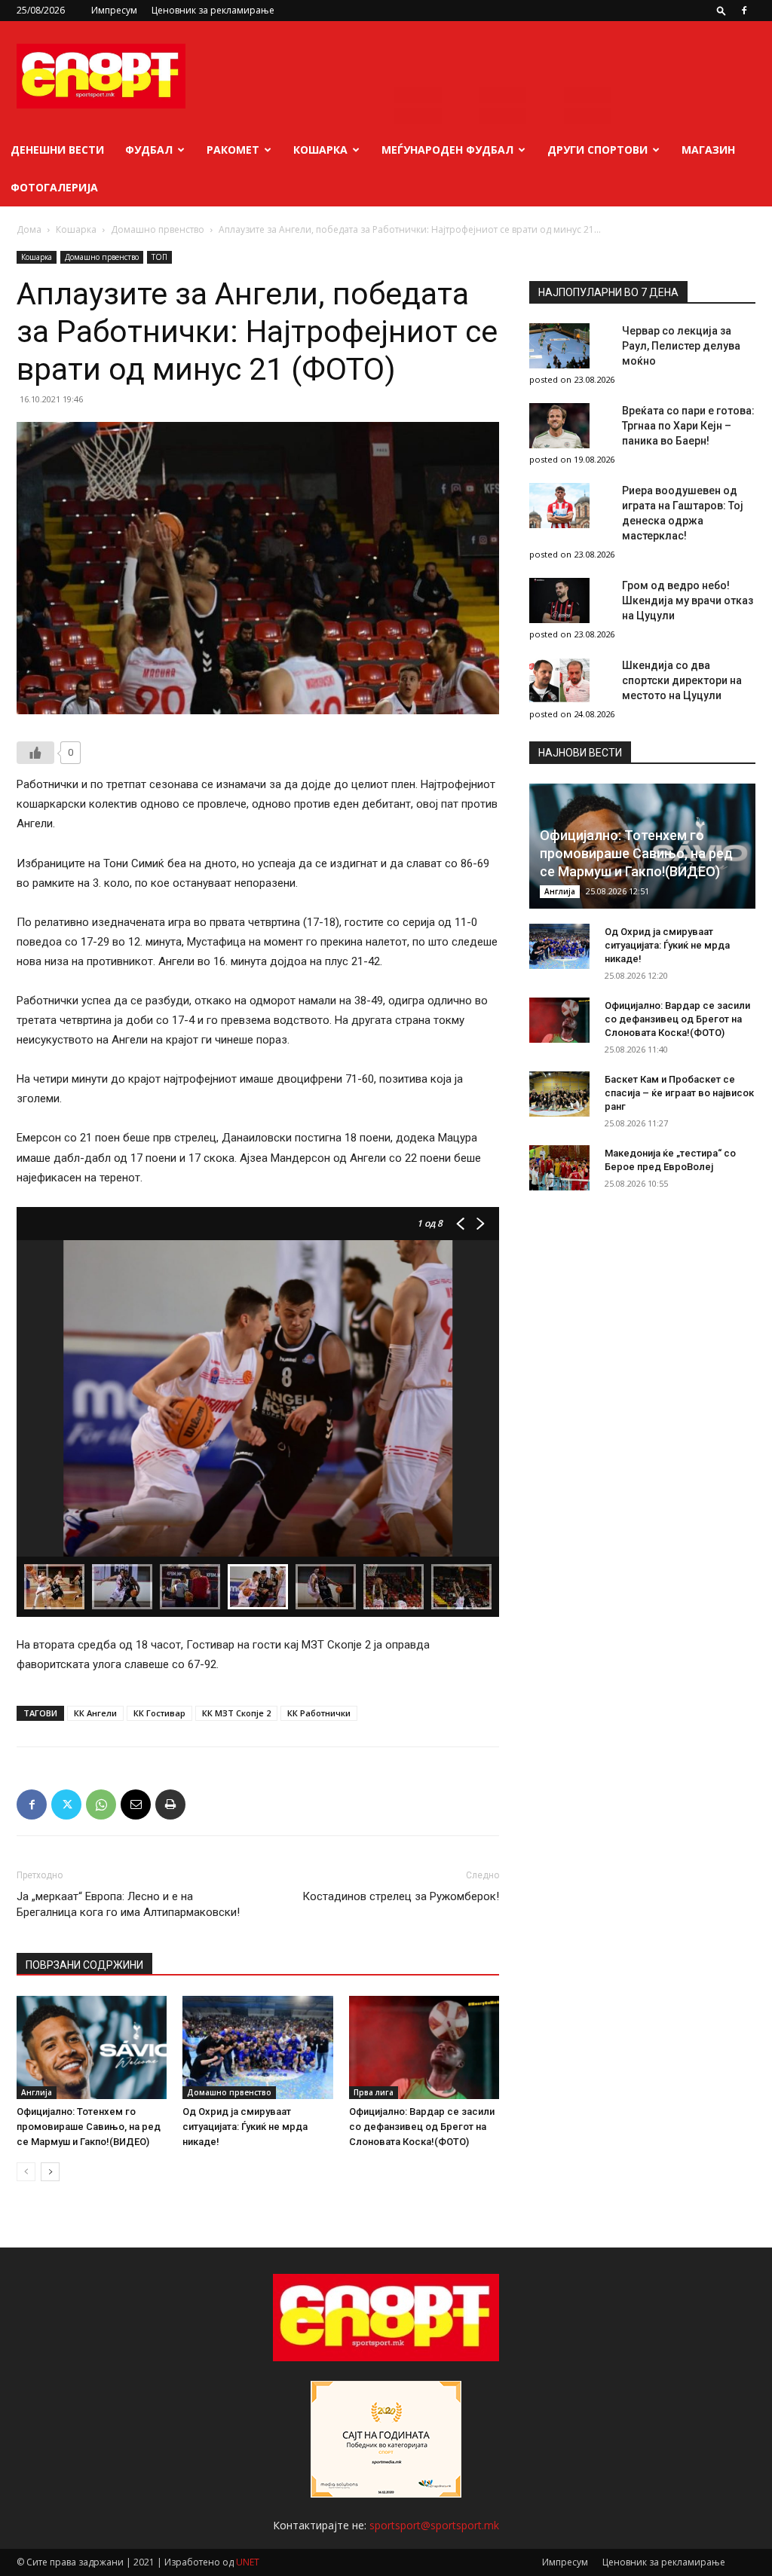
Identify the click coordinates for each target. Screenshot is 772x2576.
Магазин (708, 150)
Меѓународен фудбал (447, 150)
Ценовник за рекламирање (213, 10)
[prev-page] (26, 2172)
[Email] (136, 1804)
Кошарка (320, 150)
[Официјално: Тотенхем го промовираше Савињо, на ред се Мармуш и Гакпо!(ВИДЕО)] (92, 2047)
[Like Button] (35, 753)
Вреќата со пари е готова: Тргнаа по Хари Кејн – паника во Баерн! (688, 426)
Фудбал (149, 150)
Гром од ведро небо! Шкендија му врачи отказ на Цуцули (688, 600)
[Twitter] (66, 1804)
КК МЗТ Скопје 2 (236, 1713)
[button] (721, 10)
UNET (248, 2562)
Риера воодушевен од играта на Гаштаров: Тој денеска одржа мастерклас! (683, 513)
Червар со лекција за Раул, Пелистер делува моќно (681, 346)
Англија (37, 2092)
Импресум (114, 10)
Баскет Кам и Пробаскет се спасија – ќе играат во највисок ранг (679, 1093)
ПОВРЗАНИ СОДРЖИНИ (84, 1965)
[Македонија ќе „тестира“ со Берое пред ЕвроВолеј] (559, 1168)
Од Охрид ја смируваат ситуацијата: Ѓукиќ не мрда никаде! (245, 2127)
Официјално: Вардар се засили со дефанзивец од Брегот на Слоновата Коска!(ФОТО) (422, 2127)
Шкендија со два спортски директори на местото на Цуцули (682, 680)
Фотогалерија (54, 187)
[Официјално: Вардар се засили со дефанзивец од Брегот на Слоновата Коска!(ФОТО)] (424, 2047)
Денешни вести (57, 150)
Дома (29, 229)
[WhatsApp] (101, 1804)
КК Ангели (95, 1713)
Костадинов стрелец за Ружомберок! (401, 1896)
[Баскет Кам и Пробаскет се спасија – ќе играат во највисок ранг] (559, 1094)
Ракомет (233, 150)
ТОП (159, 257)
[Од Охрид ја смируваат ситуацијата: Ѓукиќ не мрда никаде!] (257, 2047)
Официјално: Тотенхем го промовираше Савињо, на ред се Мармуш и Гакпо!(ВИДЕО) (89, 2127)
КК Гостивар (159, 1713)
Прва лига (374, 2092)
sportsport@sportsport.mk (434, 2525)
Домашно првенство (158, 229)
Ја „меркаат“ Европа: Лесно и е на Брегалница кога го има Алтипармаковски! (128, 1904)
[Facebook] (744, 11)
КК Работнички (319, 1713)
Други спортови (597, 150)
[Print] (170, 1804)
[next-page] (50, 2172)
